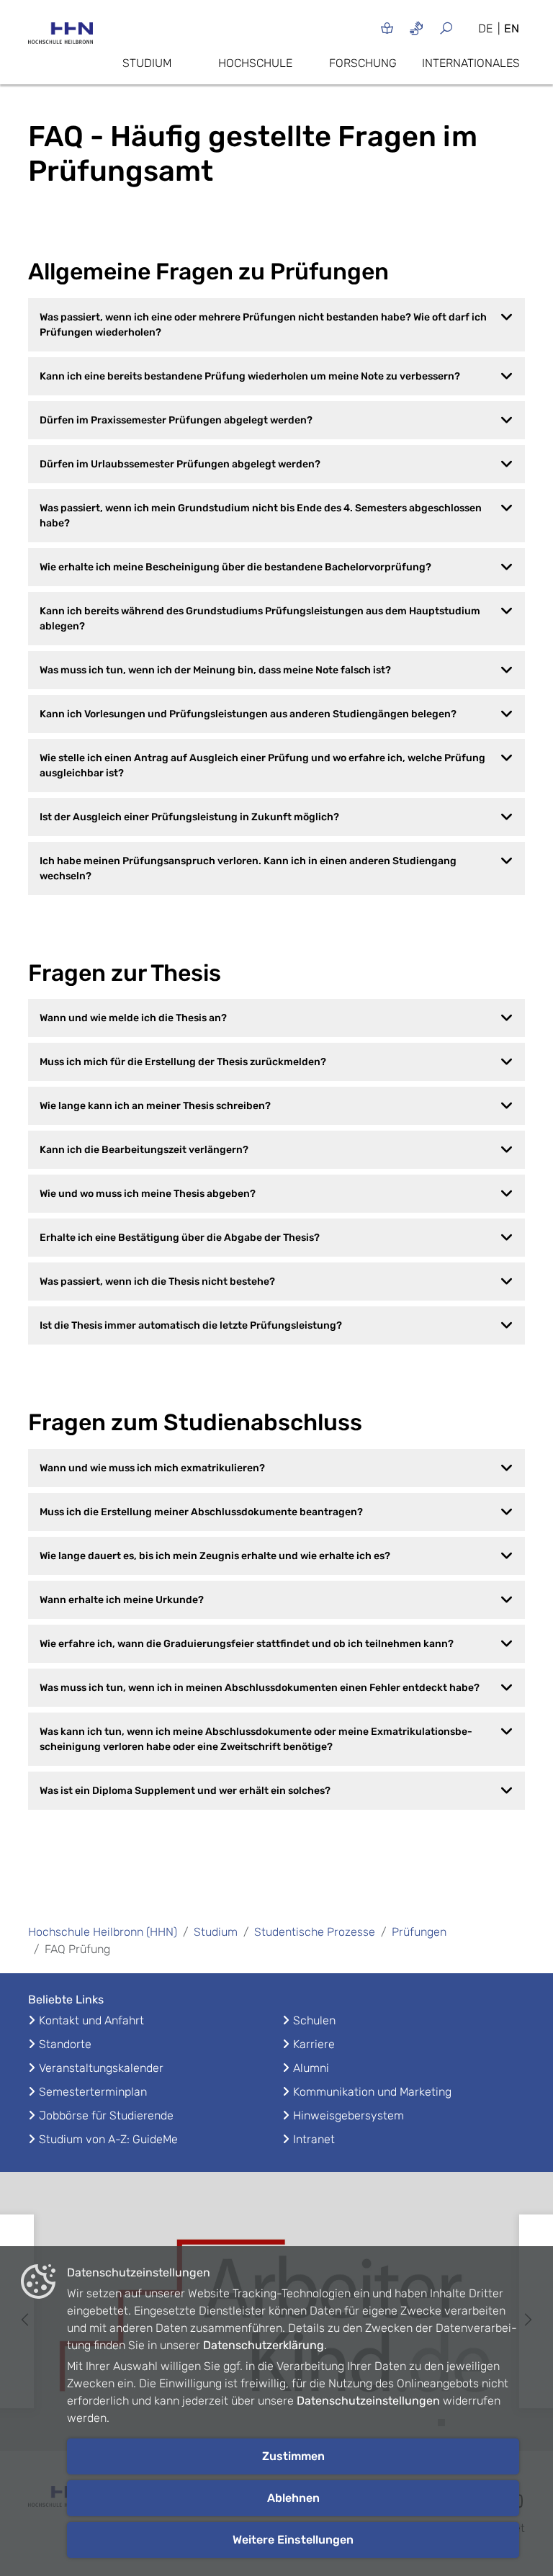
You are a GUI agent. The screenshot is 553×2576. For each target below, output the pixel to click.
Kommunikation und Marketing (372, 2092)
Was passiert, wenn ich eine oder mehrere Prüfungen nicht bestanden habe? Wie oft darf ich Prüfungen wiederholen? (263, 325)
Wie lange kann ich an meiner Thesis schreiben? (155, 1106)
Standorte (65, 2044)
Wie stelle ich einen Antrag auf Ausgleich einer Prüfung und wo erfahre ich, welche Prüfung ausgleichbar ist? (262, 766)
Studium (147, 63)
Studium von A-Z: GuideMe (108, 2139)
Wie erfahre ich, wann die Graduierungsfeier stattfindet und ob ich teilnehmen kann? (247, 1644)
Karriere (314, 2044)
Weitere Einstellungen (293, 2540)
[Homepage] (60, 37)
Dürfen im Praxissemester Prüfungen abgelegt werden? (176, 420)
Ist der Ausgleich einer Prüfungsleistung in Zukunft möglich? (189, 817)
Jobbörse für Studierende (106, 2115)
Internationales (471, 63)
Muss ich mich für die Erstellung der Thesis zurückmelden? (183, 1062)
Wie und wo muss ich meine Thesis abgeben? (148, 1194)
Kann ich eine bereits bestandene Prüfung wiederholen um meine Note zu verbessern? (250, 376)
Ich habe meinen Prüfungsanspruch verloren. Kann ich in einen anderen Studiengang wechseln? (248, 869)
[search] (452, 28)
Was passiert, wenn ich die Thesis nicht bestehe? (157, 1282)
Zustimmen (293, 2456)
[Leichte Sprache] (387, 28)
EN (512, 28)
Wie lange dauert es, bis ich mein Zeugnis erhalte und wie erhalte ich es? (215, 1556)
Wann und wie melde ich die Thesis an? (133, 1018)
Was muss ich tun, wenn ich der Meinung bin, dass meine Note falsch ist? (215, 670)
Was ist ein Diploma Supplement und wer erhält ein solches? (185, 1791)
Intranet (314, 2139)
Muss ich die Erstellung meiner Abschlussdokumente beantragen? (201, 1512)
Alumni (311, 2068)
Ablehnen (293, 2498)
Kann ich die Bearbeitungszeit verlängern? (144, 1150)
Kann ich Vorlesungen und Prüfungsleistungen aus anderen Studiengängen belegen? (248, 714)
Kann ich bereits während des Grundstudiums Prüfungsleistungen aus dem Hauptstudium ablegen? (260, 619)
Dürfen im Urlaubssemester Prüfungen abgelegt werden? (180, 464)
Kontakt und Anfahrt (91, 2020)
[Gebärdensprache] (417, 28)
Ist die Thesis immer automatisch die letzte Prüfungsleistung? (191, 1325)
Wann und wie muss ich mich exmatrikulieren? (152, 1468)
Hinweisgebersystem (349, 2115)
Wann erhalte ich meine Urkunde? (122, 1600)
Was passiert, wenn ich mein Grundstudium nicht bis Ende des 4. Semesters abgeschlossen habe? (261, 516)
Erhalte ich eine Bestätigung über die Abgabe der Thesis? (180, 1238)
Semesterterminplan (93, 2092)
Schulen (314, 2020)
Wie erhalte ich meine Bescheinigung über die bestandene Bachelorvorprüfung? (235, 567)
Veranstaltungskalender (101, 2068)
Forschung (363, 63)
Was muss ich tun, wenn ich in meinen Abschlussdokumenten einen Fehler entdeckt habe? (260, 1688)
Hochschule (255, 63)
